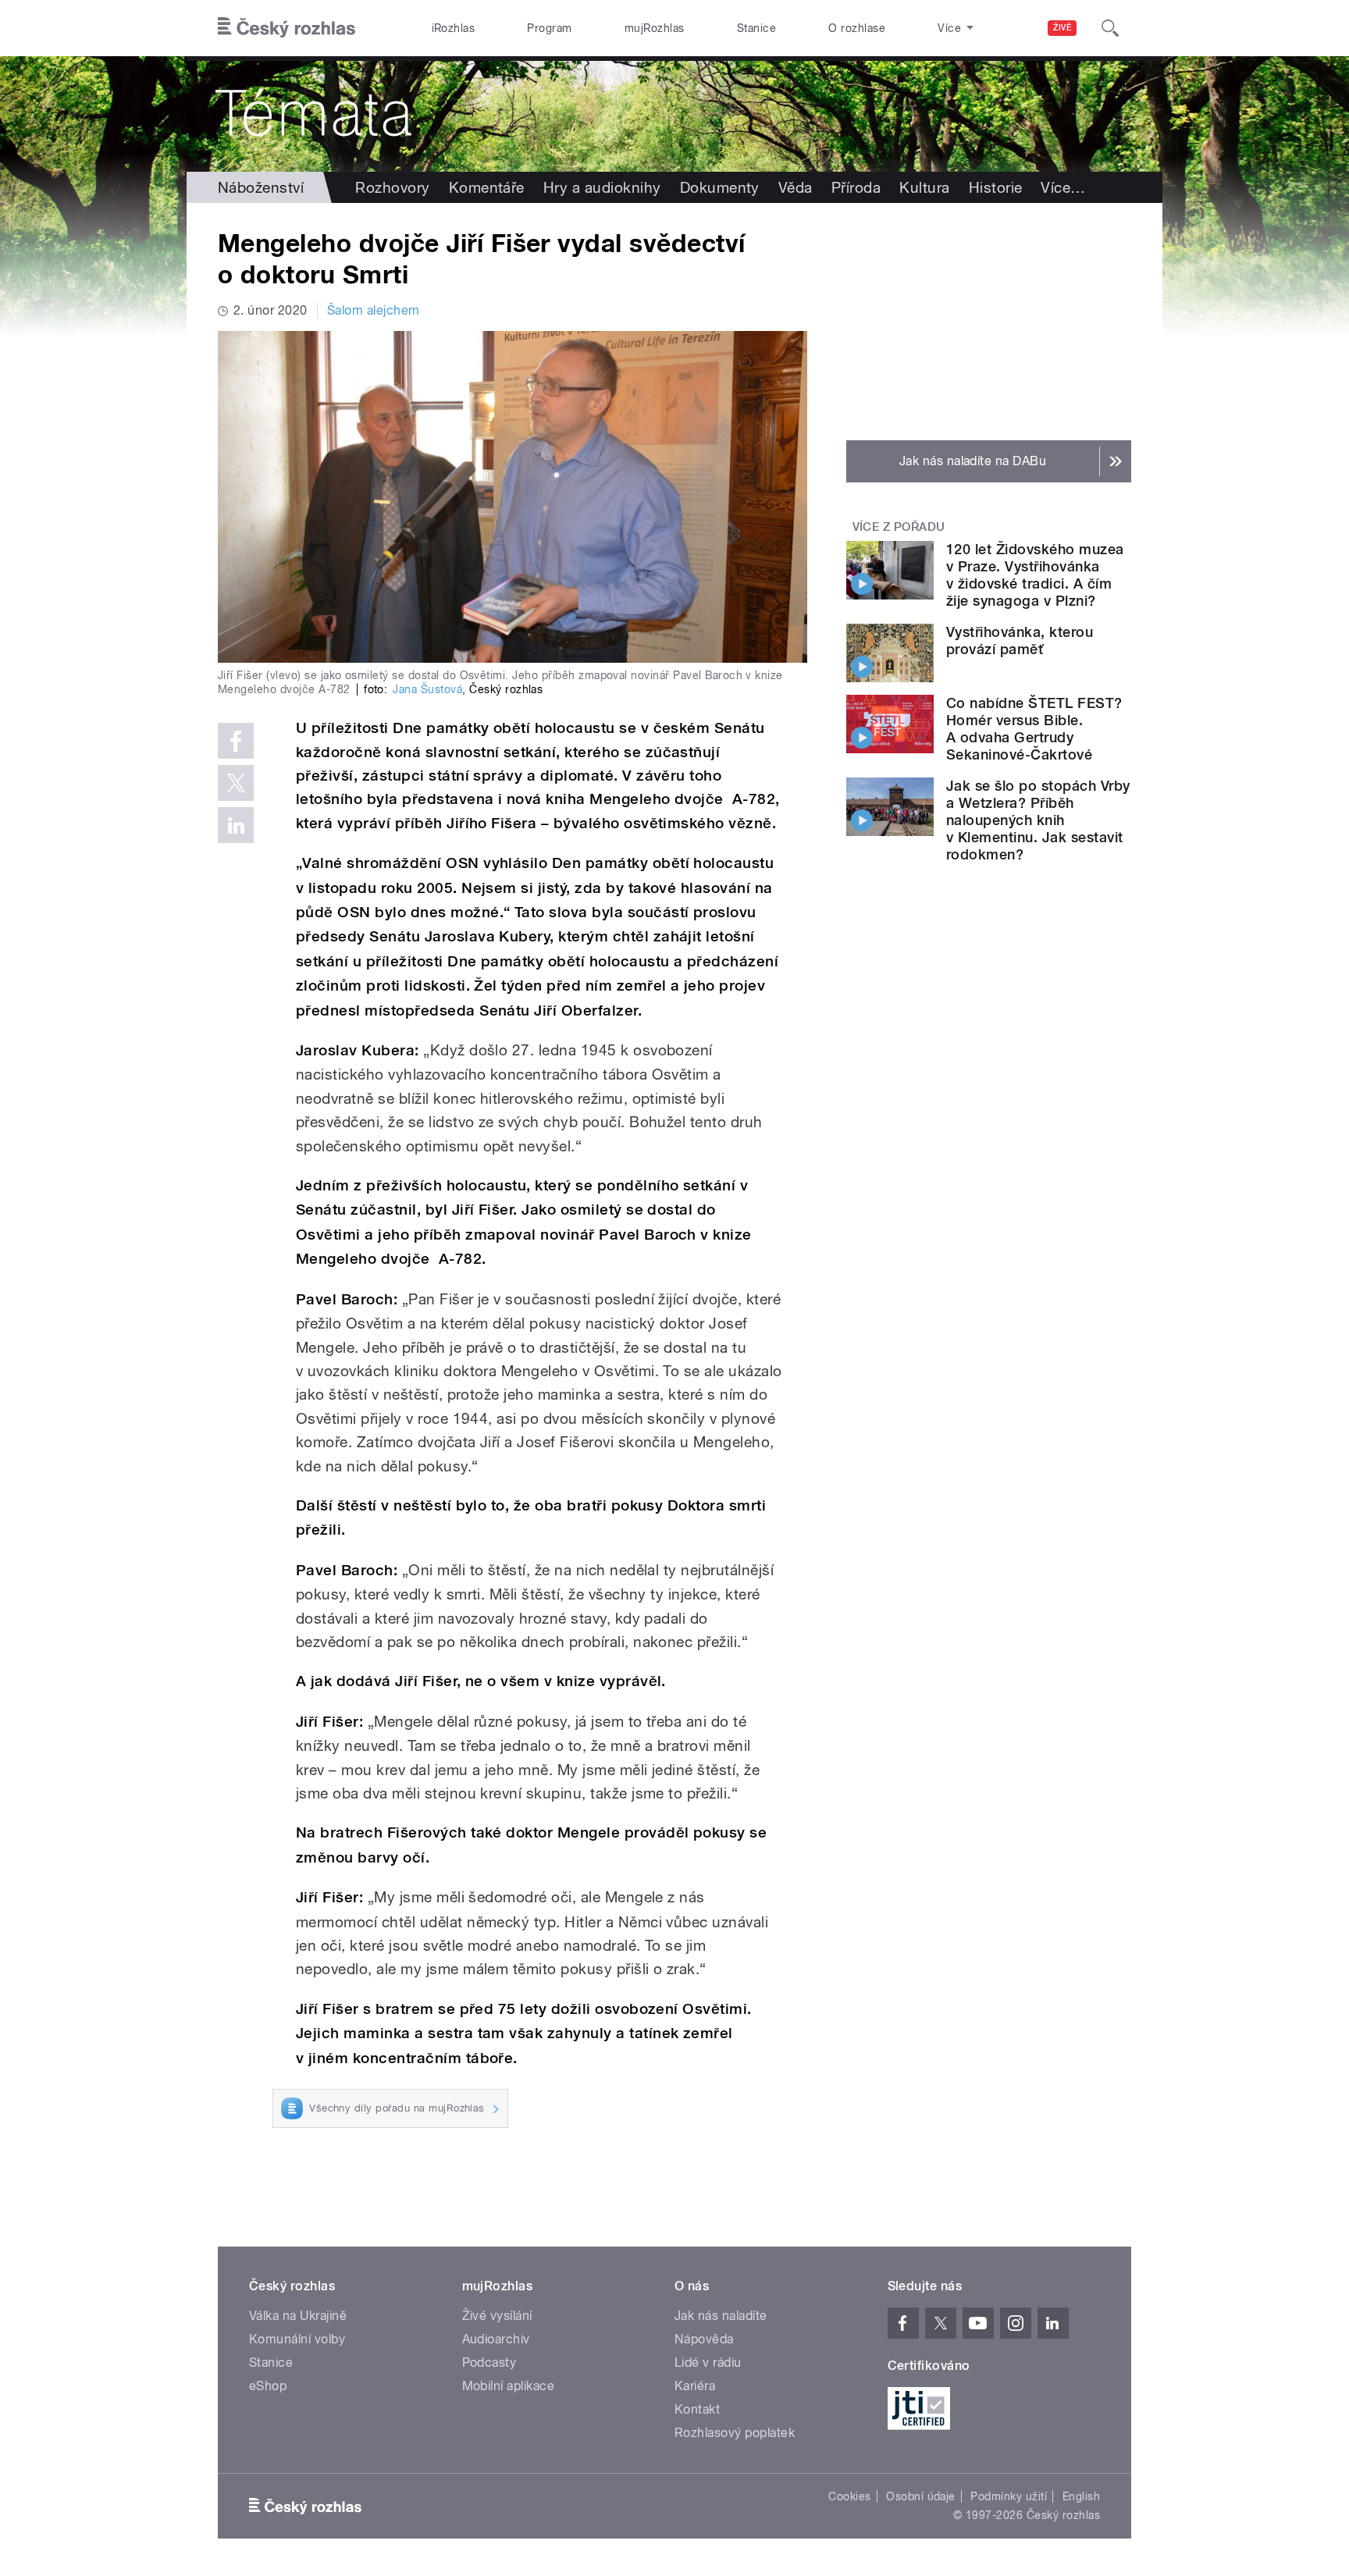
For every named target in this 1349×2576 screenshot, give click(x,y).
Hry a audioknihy (602, 187)
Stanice (756, 28)
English (1081, 2496)
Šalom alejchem (374, 310)
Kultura (924, 187)
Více (1063, 187)
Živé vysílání (497, 2316)
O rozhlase (857, 28)
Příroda (856, 187)
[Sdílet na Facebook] (236, 741)
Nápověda (704, 2339)
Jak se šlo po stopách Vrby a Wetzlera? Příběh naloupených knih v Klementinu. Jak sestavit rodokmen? (1038, 820)
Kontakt (697, 2409)
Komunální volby (297, 2339)
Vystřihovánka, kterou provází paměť (1020, 640)
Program (549, 28)
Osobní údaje (921, 2496)
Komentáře (487, 187)
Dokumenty (720, 187)
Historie (996, 187)
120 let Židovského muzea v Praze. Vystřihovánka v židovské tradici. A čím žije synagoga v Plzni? (1035, 575)
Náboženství (261, 187)
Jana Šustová (427, 689)
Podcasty (489, 2363)
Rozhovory (392, 187)
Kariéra (695, 2386)
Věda (796, 187)
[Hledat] (1110, 28)
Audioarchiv (496, 2339)
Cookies (849, 2496)
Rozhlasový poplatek (735, 2433)
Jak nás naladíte (721, 2316)
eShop (268, 2386)
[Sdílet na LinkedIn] (236, 825)
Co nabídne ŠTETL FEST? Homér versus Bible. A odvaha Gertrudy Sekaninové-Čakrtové (1034, 729)
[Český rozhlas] (287, 28)
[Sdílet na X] (236, 783)
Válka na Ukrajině (298, 2316)
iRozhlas (454, 28)
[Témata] (674, 114)
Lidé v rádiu (708, 2363)
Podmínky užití (1009, 2496)
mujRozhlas (655, 28)
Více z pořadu (899, 527)
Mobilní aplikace (509, 2386)
